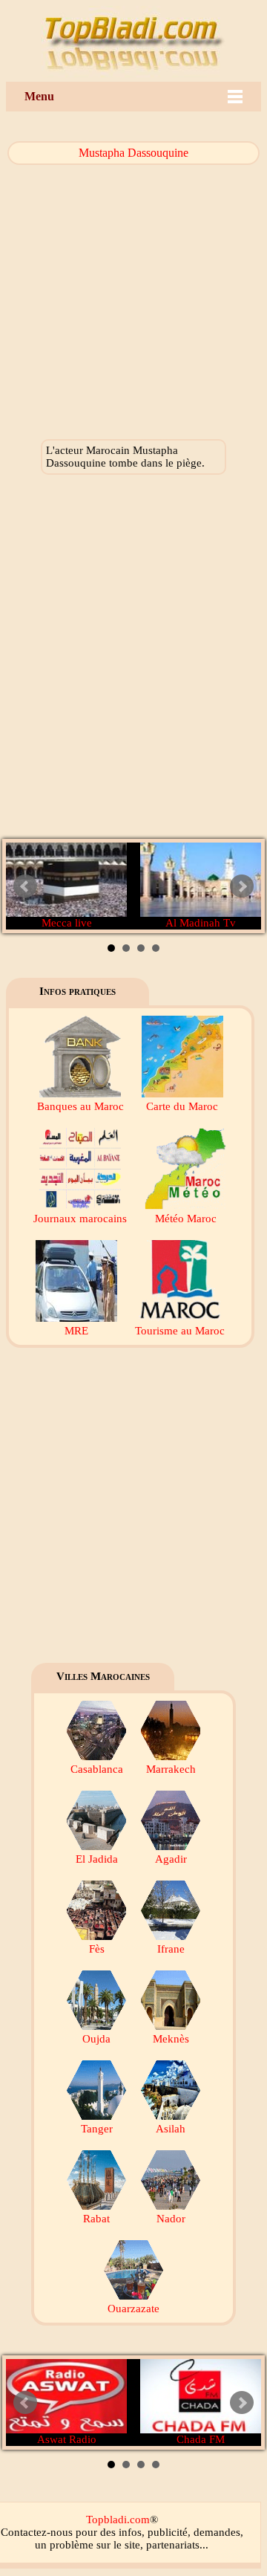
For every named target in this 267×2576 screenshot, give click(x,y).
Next (242, 886)
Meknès (171, 2039)
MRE (76, 1331)
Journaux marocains (80, 1219)
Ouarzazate (133, 2309)
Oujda (96, 2039)
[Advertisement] (133, 661)
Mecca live (67, 923)
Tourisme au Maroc (180, 1331)
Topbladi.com (118, 2520)
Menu (39, 96)
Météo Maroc (186, 1219)
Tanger (97, 2129)
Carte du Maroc (182, 1106)
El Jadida (97, 1859)
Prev (25, 886)
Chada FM (201, 2439)
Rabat (96, 2219)
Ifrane (171, 1949)
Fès (97, 1949)
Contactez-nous (37, 2532)
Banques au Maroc (80, 1106)
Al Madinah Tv (201, 923)
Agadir (171, 1859)
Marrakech (171, 1769)
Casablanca (97, 1769)
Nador (171, 2219)
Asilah (171, 2129)
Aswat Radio (67, 2439)
